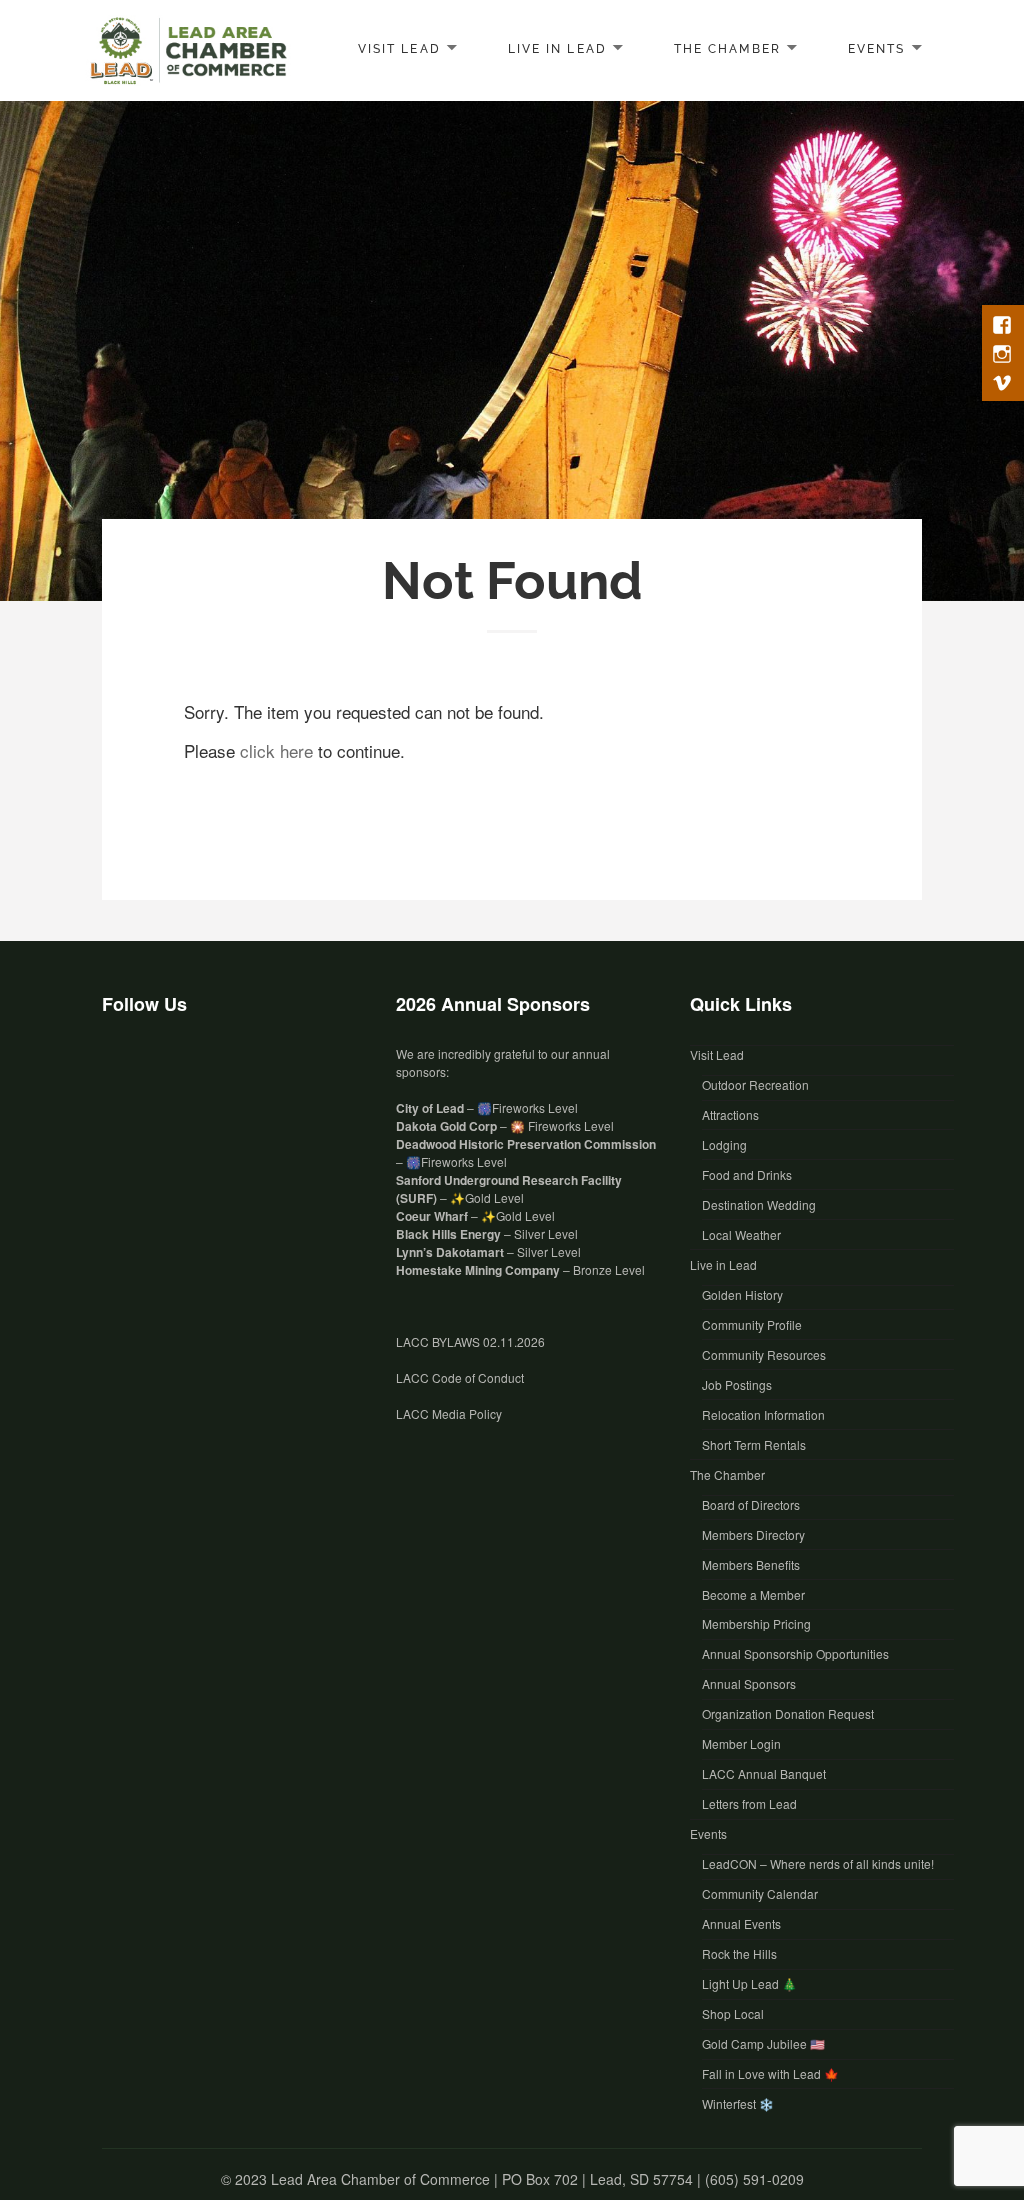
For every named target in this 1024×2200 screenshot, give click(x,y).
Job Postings (737, 1384)
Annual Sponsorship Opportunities (795, 1653)
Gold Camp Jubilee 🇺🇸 (763, 2043)
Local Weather (741, 1234)
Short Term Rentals (754, 1444)
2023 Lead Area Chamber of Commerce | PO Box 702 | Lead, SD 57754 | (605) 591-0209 (519, 2179)
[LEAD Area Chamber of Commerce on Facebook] (122, 1068)
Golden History (742, 1294)
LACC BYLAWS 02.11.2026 (470, 1341)
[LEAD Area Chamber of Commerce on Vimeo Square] (212, 1068)
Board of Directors (751, 1504)
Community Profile (752, 1324)
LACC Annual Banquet (764, 1773)
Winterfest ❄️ (738, 2103)
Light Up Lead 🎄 (749, 1983)
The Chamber (727, 48)
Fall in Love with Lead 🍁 (770, 2073)
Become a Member (753, 1594)
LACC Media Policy (449, 1413)
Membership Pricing (756, 1623)
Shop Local (733, 2013)
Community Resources (764, 1354)
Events (876, 48)
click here (276, 750)
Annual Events (741, 1923)
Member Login (741, 1743)
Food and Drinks (747, 1174)
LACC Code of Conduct (460, 1377)
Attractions (730, 1114)
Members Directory (753, 1534)
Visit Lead (399, 48)
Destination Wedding (759, 1204)
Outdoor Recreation (755, 1084)
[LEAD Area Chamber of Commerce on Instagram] (167, 1068)
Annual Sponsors (749, 1683)
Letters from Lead (749, 1803)
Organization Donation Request (788, 1713)
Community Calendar (760, 1893)
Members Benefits (751, 1564)
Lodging (724, 1144)
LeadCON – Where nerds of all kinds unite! (818, 1863)
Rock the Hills (739, 1953)
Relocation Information (763, 1414)
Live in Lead (557, 48)
